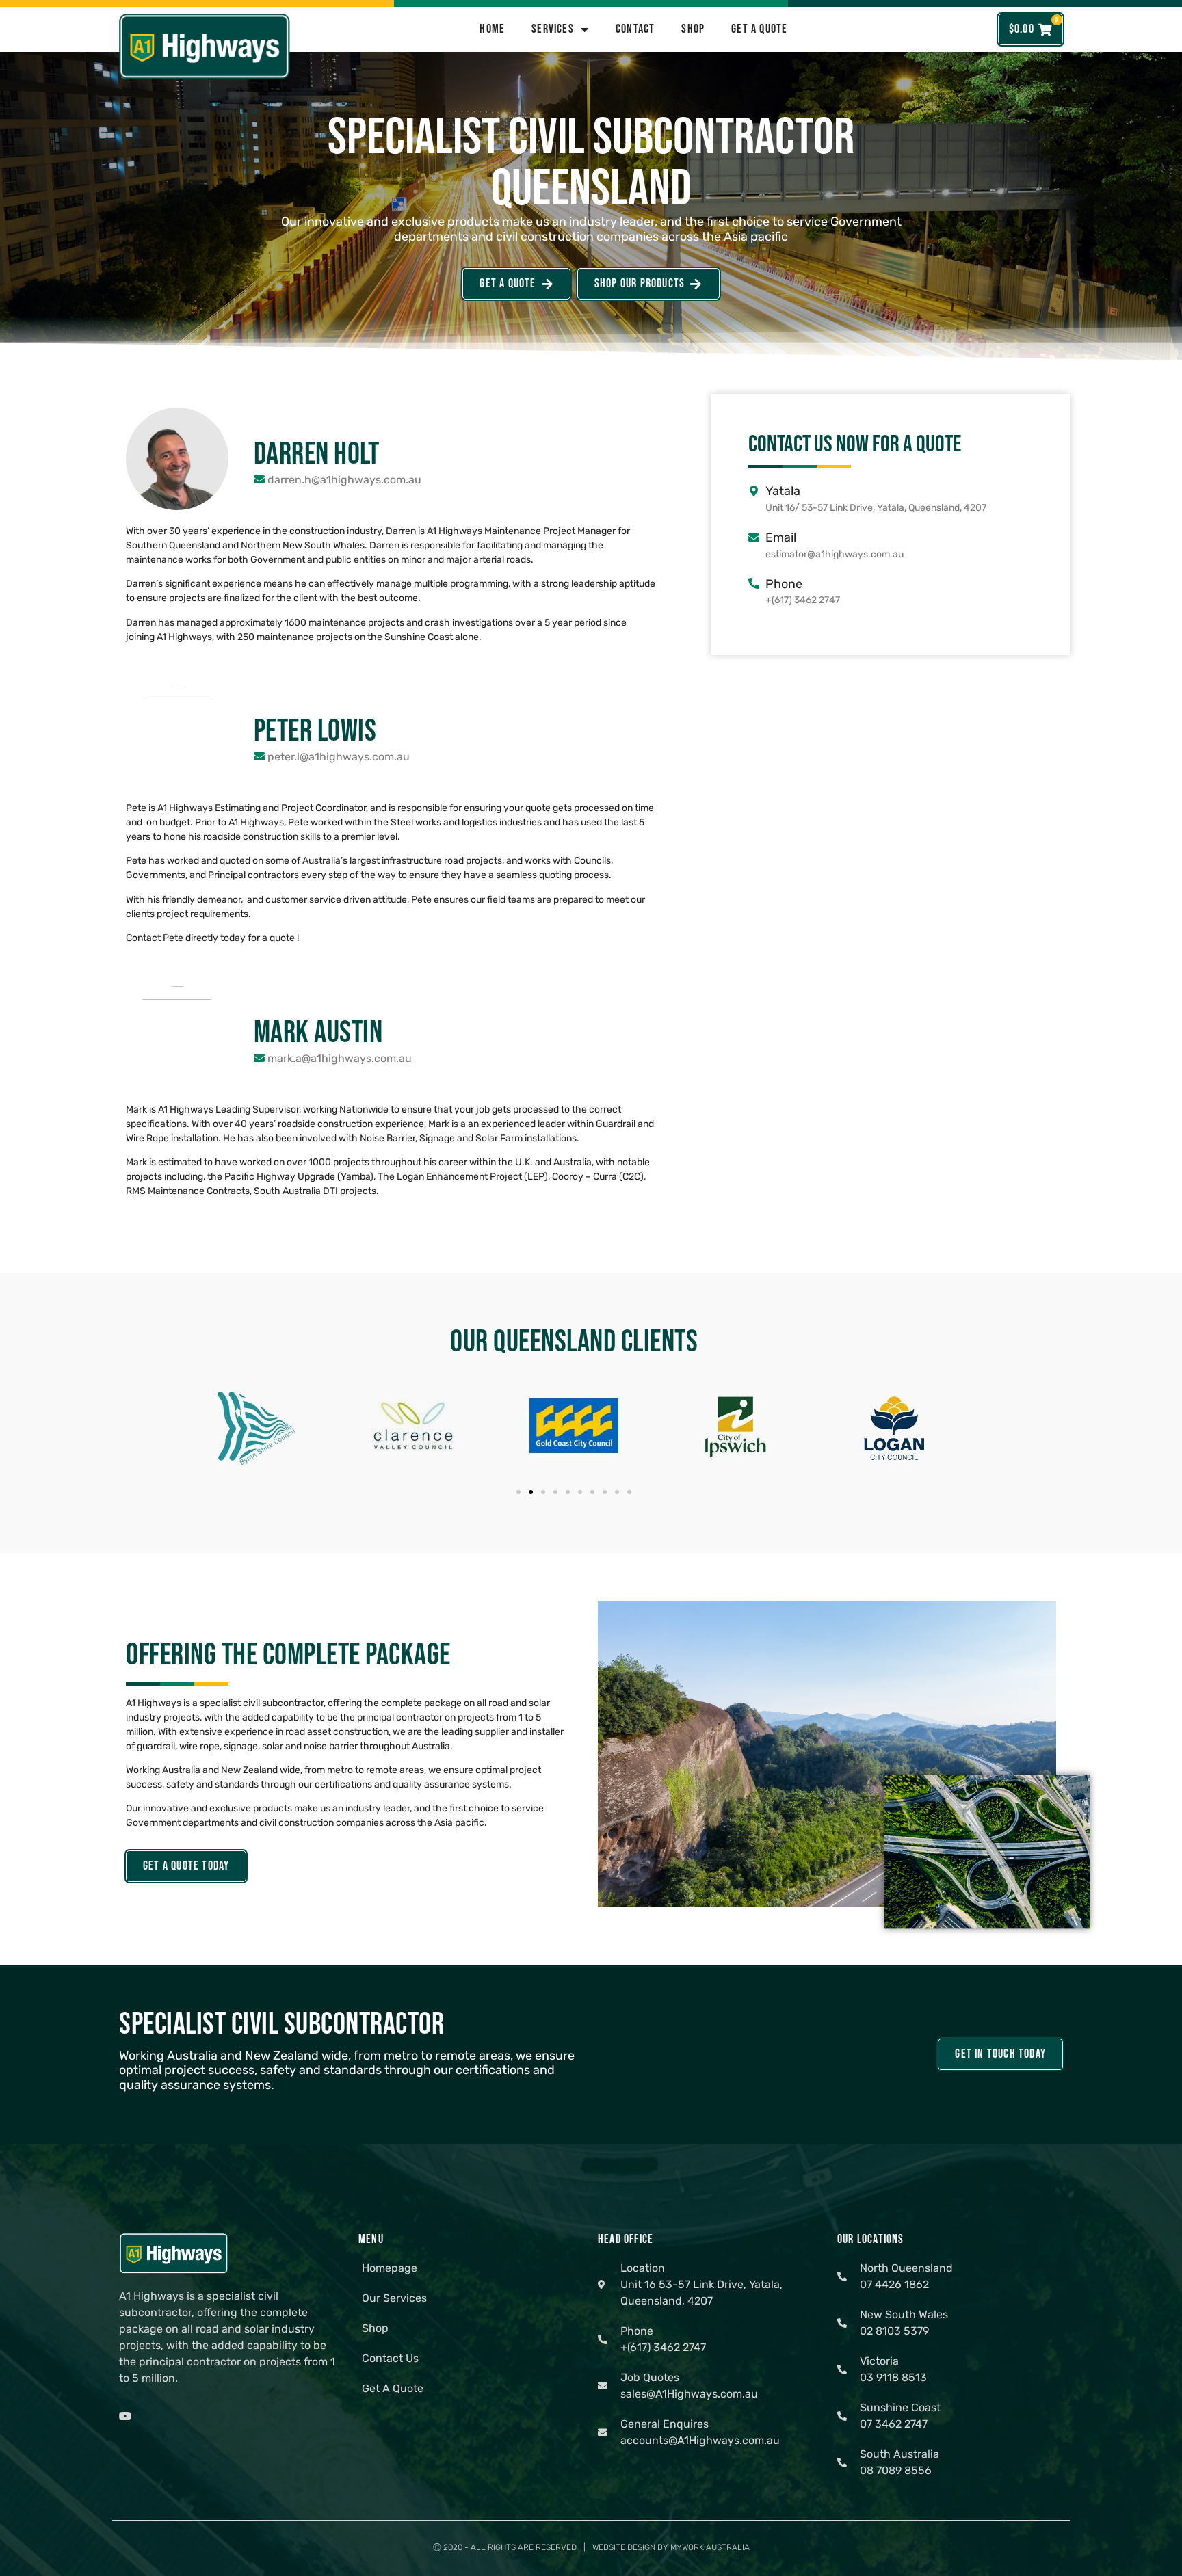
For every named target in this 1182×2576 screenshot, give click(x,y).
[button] (518, 1492)
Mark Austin (318, 1033)
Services (553, 29)
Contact (635, 29)
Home (492, 29)
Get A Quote (759, 29)
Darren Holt (317, 454)
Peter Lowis (315, 731)
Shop (693, 29)
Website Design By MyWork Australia (671, 2547)
